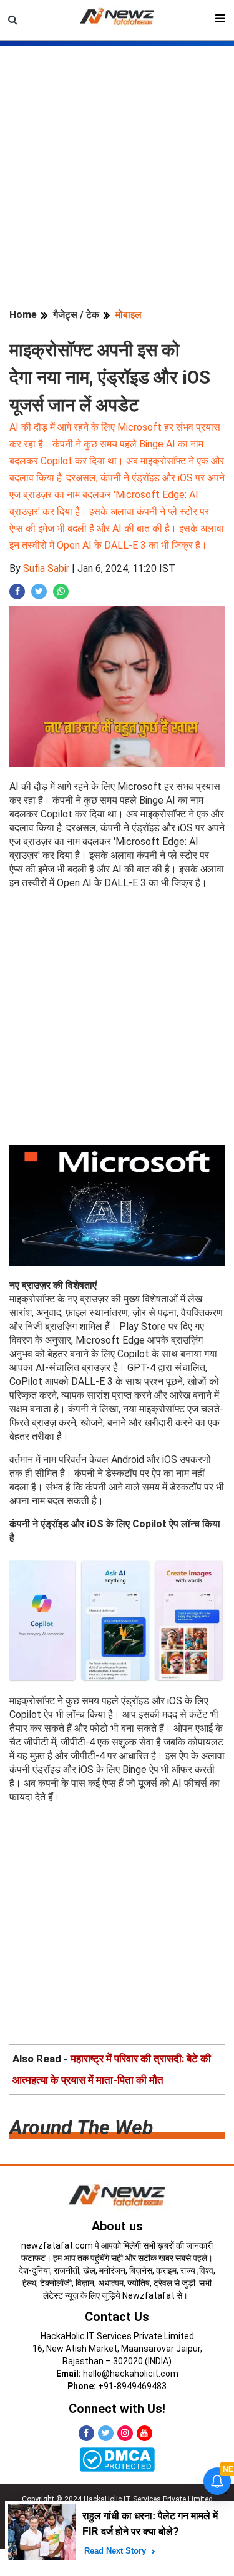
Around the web (81, 2127)
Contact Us (117, 2317)
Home (23, 315)
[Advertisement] (117, 163)
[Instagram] (125, 2433)
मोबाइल (129, 315)
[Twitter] (106, 2433)
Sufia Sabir (46, 568)
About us (117, 2226)
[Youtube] (144, 2433)
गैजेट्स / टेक (76, 315)
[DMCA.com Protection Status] (117, 2459)
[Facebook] (86, 2433)
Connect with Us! (117, 2409)
